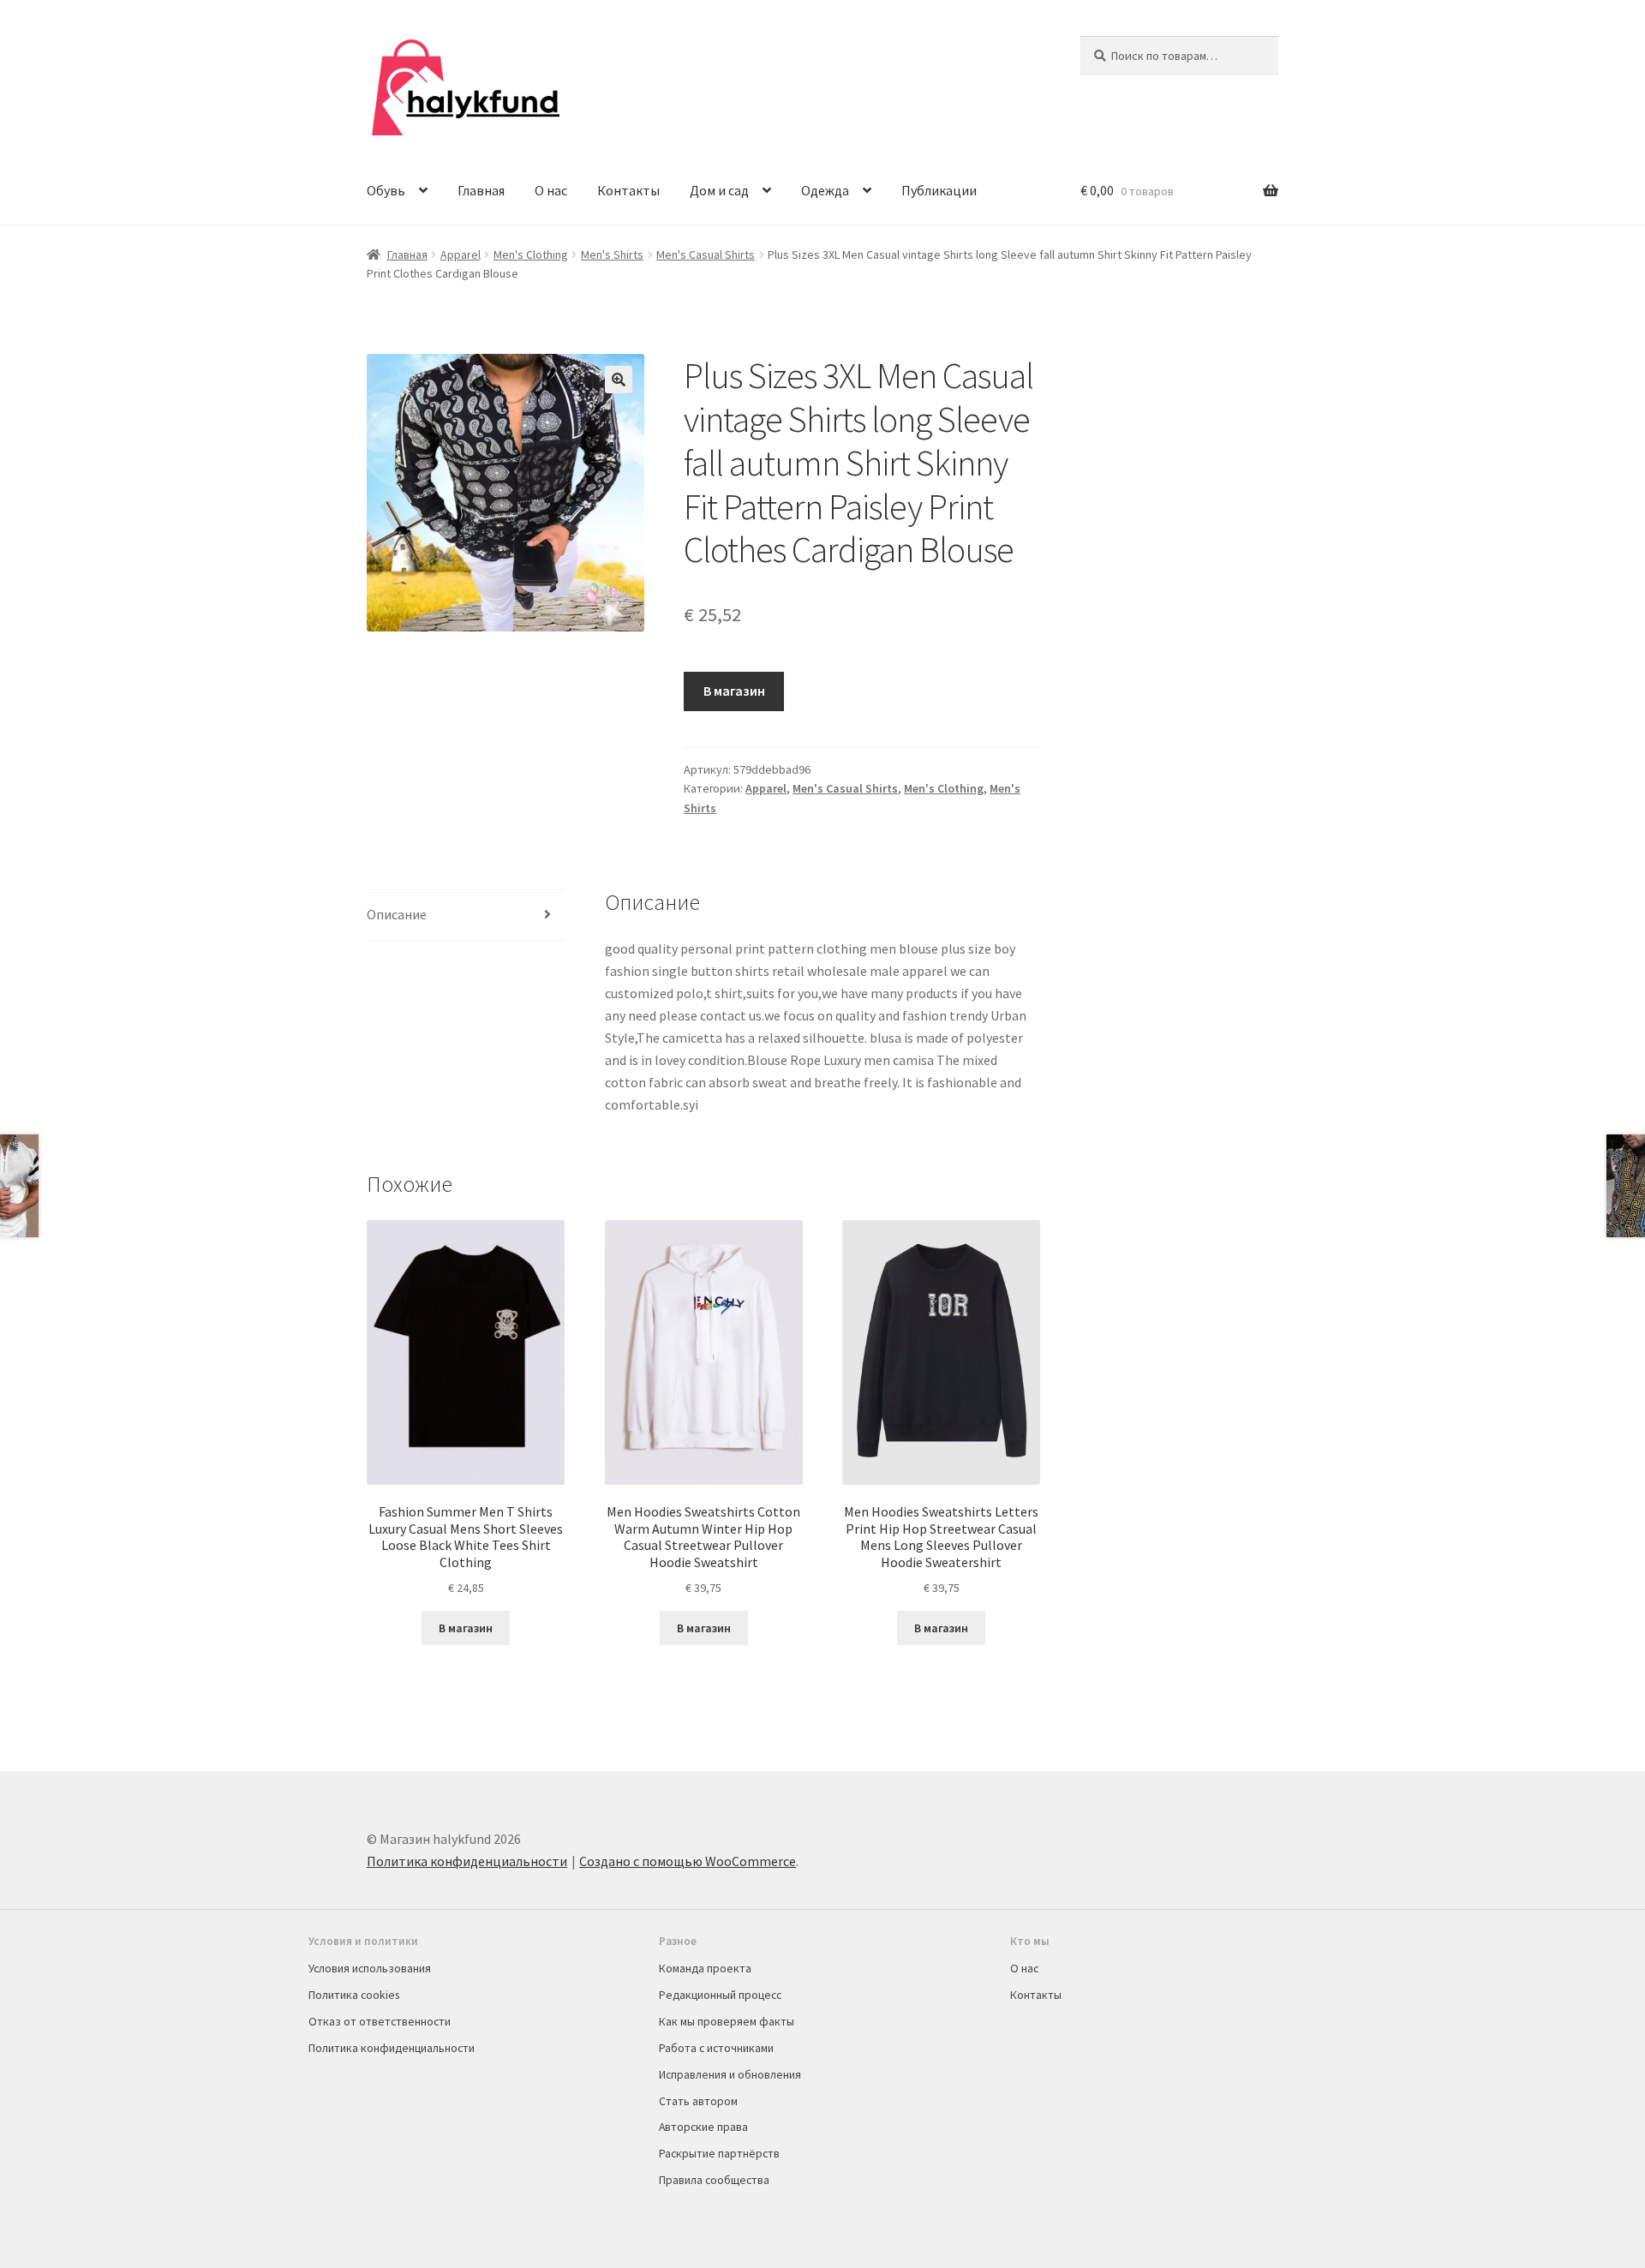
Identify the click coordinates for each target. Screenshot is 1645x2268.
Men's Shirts (612, 254)
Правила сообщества (714, 2180)
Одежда (825, 190)
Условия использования (370, 1968)
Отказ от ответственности (380, 2021)
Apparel (461, 254)
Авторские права (703, 2127)
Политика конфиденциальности (467, 1861)
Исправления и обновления (730, 2074)
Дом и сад (719, 190)
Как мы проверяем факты (727, 2021)
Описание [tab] (397, 914)
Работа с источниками (716, 2048)
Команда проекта (705, 1968)
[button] (619, 380)
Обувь (386, 190)
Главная (481, 190)
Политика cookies (354, 1995)
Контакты (628, 190)
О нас (551, 190)
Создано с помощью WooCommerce (688, 1861)
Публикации (939, 190)
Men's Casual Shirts (706, 254)
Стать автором (698, 2101)
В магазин (734, 691)
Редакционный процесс (720, 1995)
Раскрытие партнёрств (719, 2153)
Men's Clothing (531, 254)
